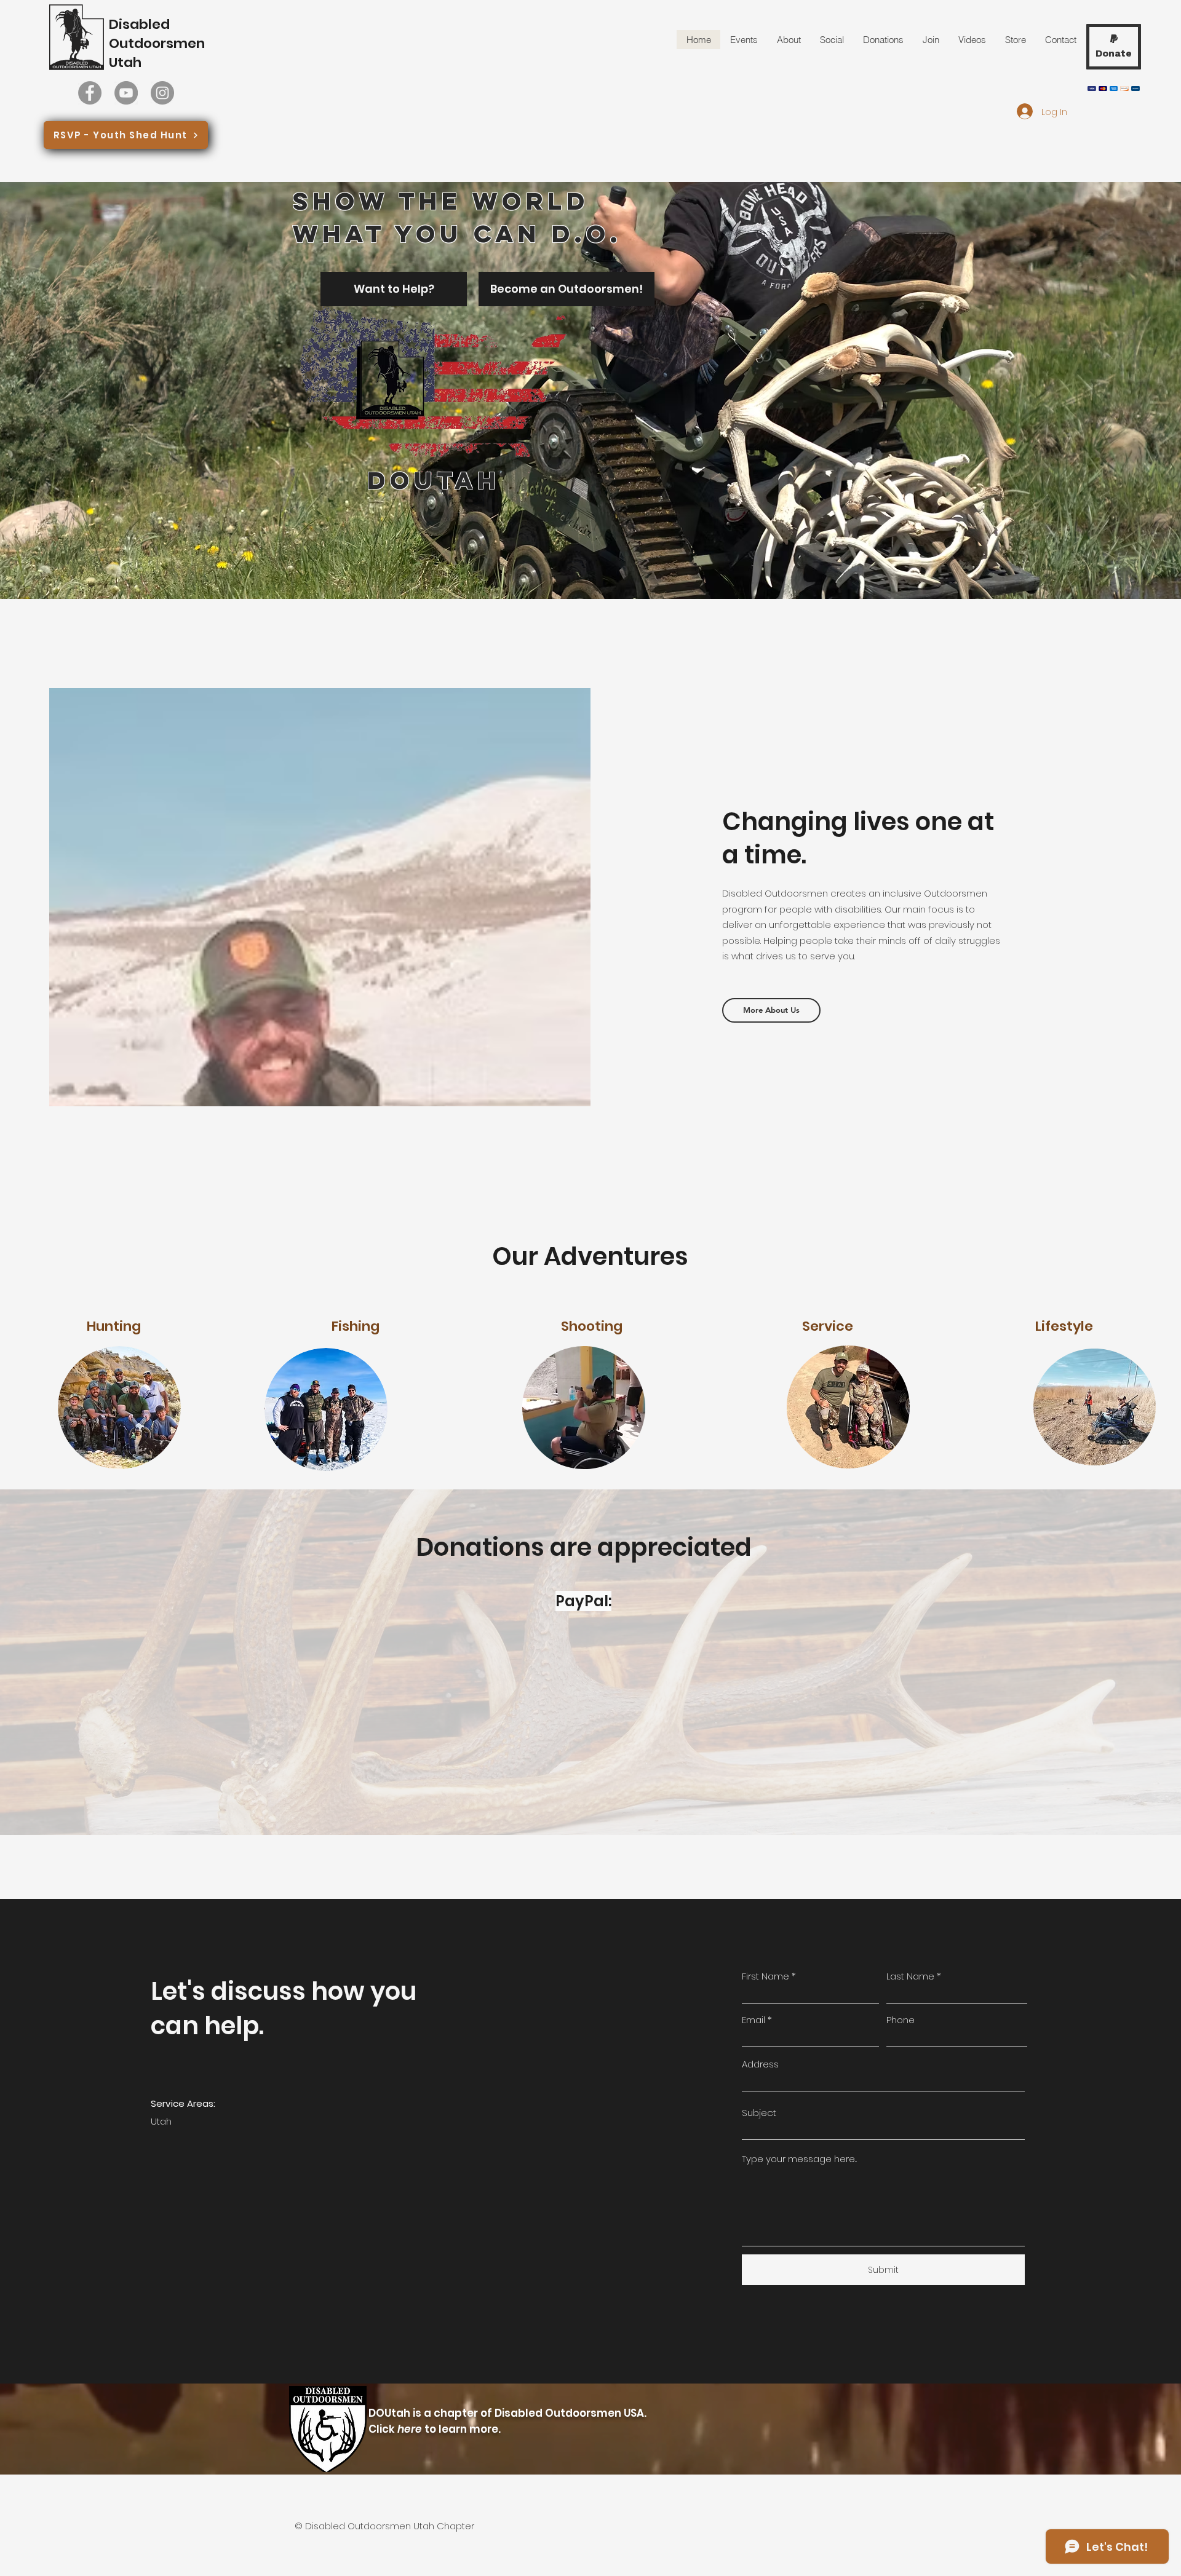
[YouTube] (126, 93)
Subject (759, 2113)
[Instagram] (162, 93)
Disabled (139, 24)
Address (760, 2064)
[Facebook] (90, 93)
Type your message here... (799, 2159)
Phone (901, 2020)
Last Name (910, 1976)
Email (754, 2020)
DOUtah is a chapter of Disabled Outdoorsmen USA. (509, 2413)
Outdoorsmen (157, 43)
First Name (765, 1976)
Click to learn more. (435, 2429)
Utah (125, 62)
